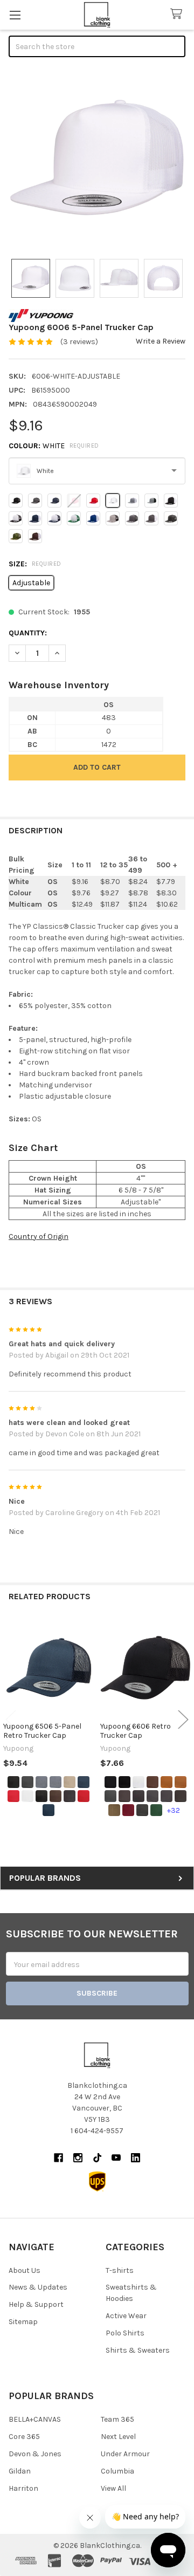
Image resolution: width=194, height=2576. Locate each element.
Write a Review (161, 341)
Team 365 (117, 2419)
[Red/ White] (84, 1796)
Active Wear (126, 2316)
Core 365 (24, 2437)
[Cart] (178, 14)
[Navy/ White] (48, 1810)
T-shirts (120, 2270)
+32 (174, 1810)
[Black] (13, 1782)
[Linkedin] (136, 2158)
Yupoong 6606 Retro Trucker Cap (136, 1731)
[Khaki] (70, 1782)
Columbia (117, 2471)
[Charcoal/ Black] (124, 1796)
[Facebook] (58, 2158)
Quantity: (28, 633)
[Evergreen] (156, 1810)
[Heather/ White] (41, 1782)
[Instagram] (78, 2158)
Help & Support (36, 2304)
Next (183, 1720)
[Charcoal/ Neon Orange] (167, 1796)
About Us (25, 2270)
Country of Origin (39, 1236)
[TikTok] (97, 2158)
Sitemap (23, 2322)
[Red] (13, 1796)
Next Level (118, 2437)
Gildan (20, 2471)
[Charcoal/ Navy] (138, 1796)
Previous (11, 1720)
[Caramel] (167, 1782)
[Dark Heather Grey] (142, 1810)
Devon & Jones (35, 2454)
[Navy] (84, 1782)
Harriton (23, 2488)
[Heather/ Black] (56, 1782)
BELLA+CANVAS (35, 2419)
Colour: (54, 446)
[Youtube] (116, 2158)
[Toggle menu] (15, 15)
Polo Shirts (125, 2333)
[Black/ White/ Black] (138, 1782)
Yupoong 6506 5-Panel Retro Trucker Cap (42, 1731)
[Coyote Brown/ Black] (114, 1810)
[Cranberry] (128, 1810)
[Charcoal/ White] (70, 1796)
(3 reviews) (79, 342)
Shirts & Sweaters (138, 2350)
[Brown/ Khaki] (56, 1796)
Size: (35, 564)
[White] (27, 1796)
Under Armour (125, 2454)
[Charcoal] (27, 1782)
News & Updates (38, 2287)
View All (113, 2488)
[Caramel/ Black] (181, 1782)
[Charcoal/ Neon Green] (153, 1796)
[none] (97, 159)
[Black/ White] (41, 1796)
